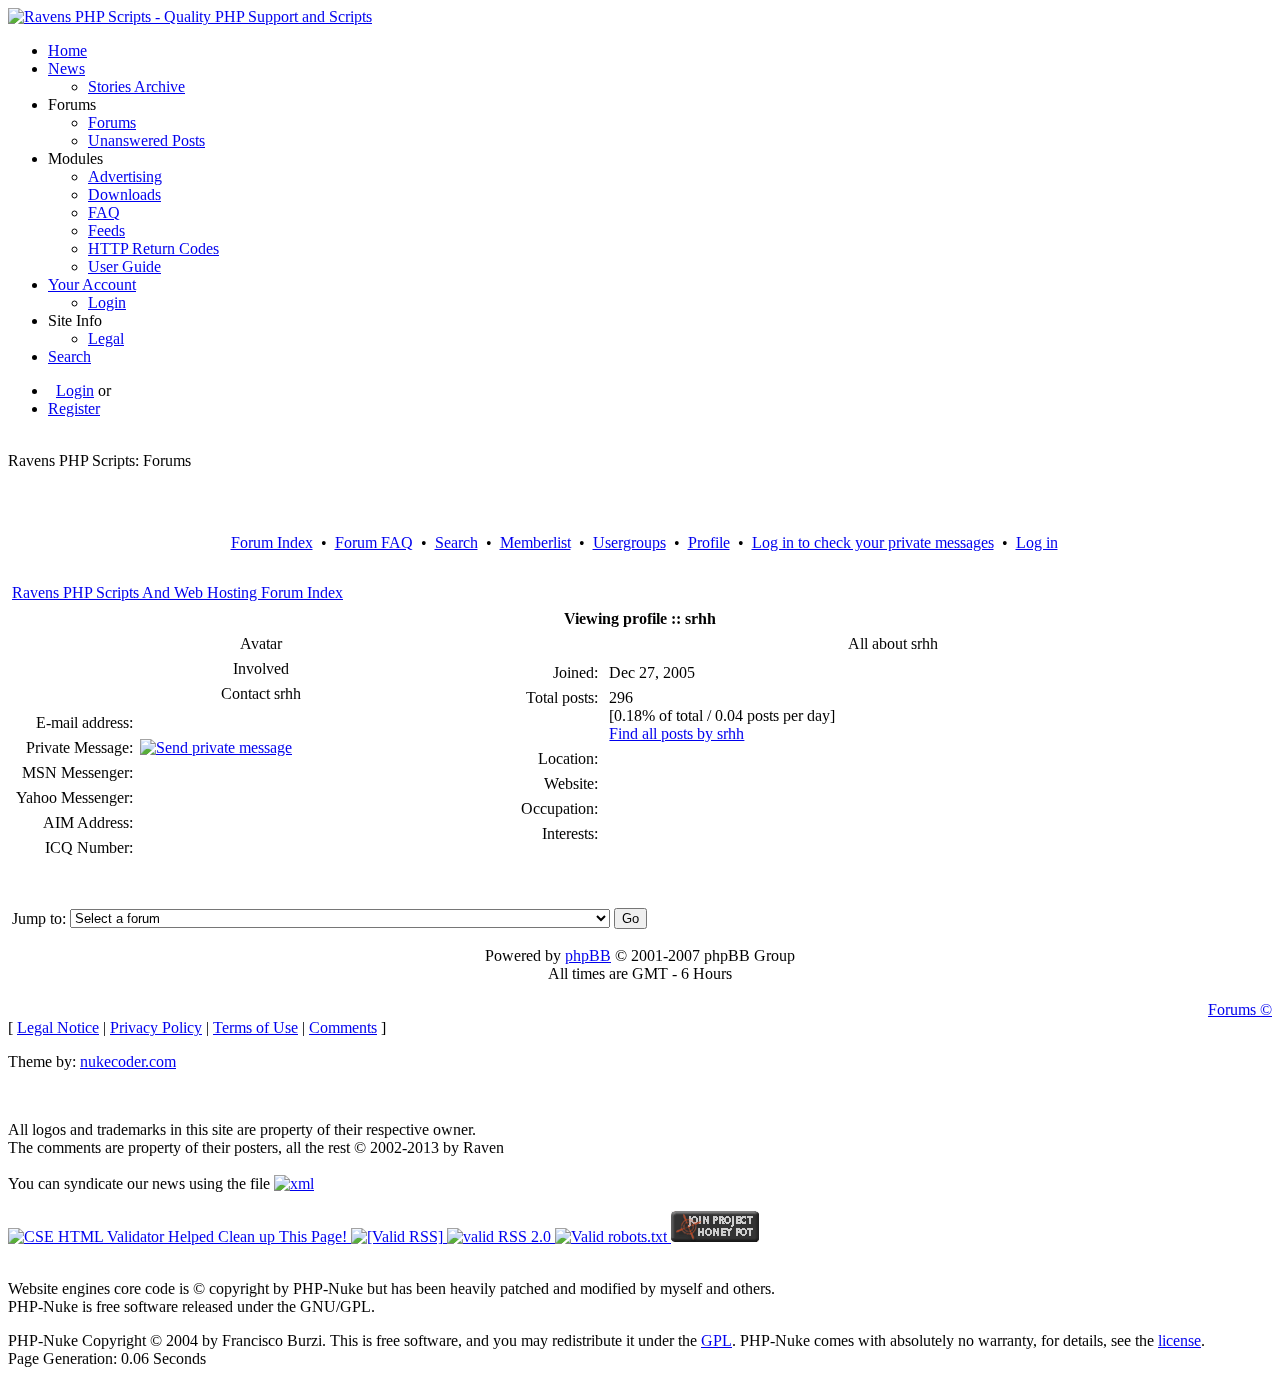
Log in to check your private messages (873, 542)
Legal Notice (58, 1027)
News (66, 68)
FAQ (104, 212)
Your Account (92, 284)
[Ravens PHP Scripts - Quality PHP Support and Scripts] (190, 16)
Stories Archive (136, 86)
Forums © (1240, 1009)
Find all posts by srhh (676, 733)
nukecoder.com (128, 1061)
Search (69, 356)
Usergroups (629, 542)
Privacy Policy (156, 1027)
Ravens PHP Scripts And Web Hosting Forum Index (177, 592)
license (1179, 1340)
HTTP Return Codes (153, 248)
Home (67, 50)
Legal (106, 338)
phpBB (588, 955)
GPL (716, 1340)
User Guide (124, 266)
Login (107, 302)
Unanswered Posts (146, 140)
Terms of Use (255, 1027)
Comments (343, 1027)
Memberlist (535, 542)
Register (74, 408)
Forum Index (272, 542)
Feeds (106, 230)
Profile (709, 542)
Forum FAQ (374, 542)
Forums (112, 122)
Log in (1037, 542)
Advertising (125, 176)
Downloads (124, 194)
